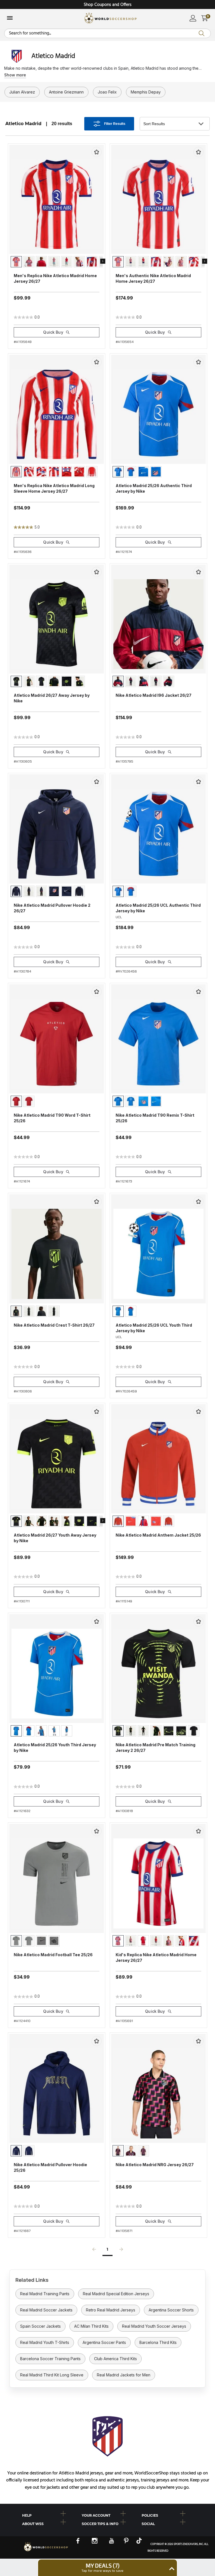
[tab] (48, 2514)
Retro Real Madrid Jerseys (111, 2310)
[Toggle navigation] (10, 18)
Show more (15, 75)
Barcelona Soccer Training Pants (50, 2359)
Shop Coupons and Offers (108, 5)
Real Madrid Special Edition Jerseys (116, 2294)
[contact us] (46, 2551)
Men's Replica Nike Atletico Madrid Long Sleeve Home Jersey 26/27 (54, 488)
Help (27, 2515)
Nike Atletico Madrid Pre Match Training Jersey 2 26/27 (156, 1748)
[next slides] (103, 261)
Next (121, 2251)
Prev (94, 2251)
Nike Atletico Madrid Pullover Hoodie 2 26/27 (52, 908)
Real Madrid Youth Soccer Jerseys (154, 2326)
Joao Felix (107, 92)
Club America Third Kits (115, 2359)
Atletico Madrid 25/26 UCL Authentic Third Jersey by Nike (158, 908)
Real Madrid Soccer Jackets (46, 2310)
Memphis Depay (146, 92)
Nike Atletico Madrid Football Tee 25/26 (53, 1955)
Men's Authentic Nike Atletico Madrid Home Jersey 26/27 (153, 278)
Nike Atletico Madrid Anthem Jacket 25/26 (158, 1535)
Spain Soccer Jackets (40, 2326)
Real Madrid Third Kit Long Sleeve (52, 2375)
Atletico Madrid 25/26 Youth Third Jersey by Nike (55, 1748)
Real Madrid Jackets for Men (124, 2375)
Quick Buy (53, 332)
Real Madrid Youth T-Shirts (45, 2342)
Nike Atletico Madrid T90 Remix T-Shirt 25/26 (155, 1118)
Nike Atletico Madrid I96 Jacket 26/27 (154, 695)
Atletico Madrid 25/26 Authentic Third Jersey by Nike (154, 488)
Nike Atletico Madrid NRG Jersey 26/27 (155, 2165)
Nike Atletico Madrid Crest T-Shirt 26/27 (54, 1325)
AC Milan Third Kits (91, 2326)
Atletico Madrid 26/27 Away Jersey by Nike (52, 698)
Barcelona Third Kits (158, 2342)
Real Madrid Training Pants (45, 2294)
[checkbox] (97, 152)
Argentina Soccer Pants (104, 2342)
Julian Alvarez (22, 92)
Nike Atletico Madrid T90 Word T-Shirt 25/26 (52, 1118)
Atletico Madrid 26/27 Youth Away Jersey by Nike (55, 1538)
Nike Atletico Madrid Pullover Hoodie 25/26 (50, 2167)
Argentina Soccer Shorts (171, 2310)
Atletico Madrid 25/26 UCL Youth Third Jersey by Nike (154, 1328)
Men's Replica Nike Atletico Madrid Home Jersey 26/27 (55, 278)
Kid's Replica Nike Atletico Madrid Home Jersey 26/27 (156, 1957)
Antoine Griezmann (66, 92)
